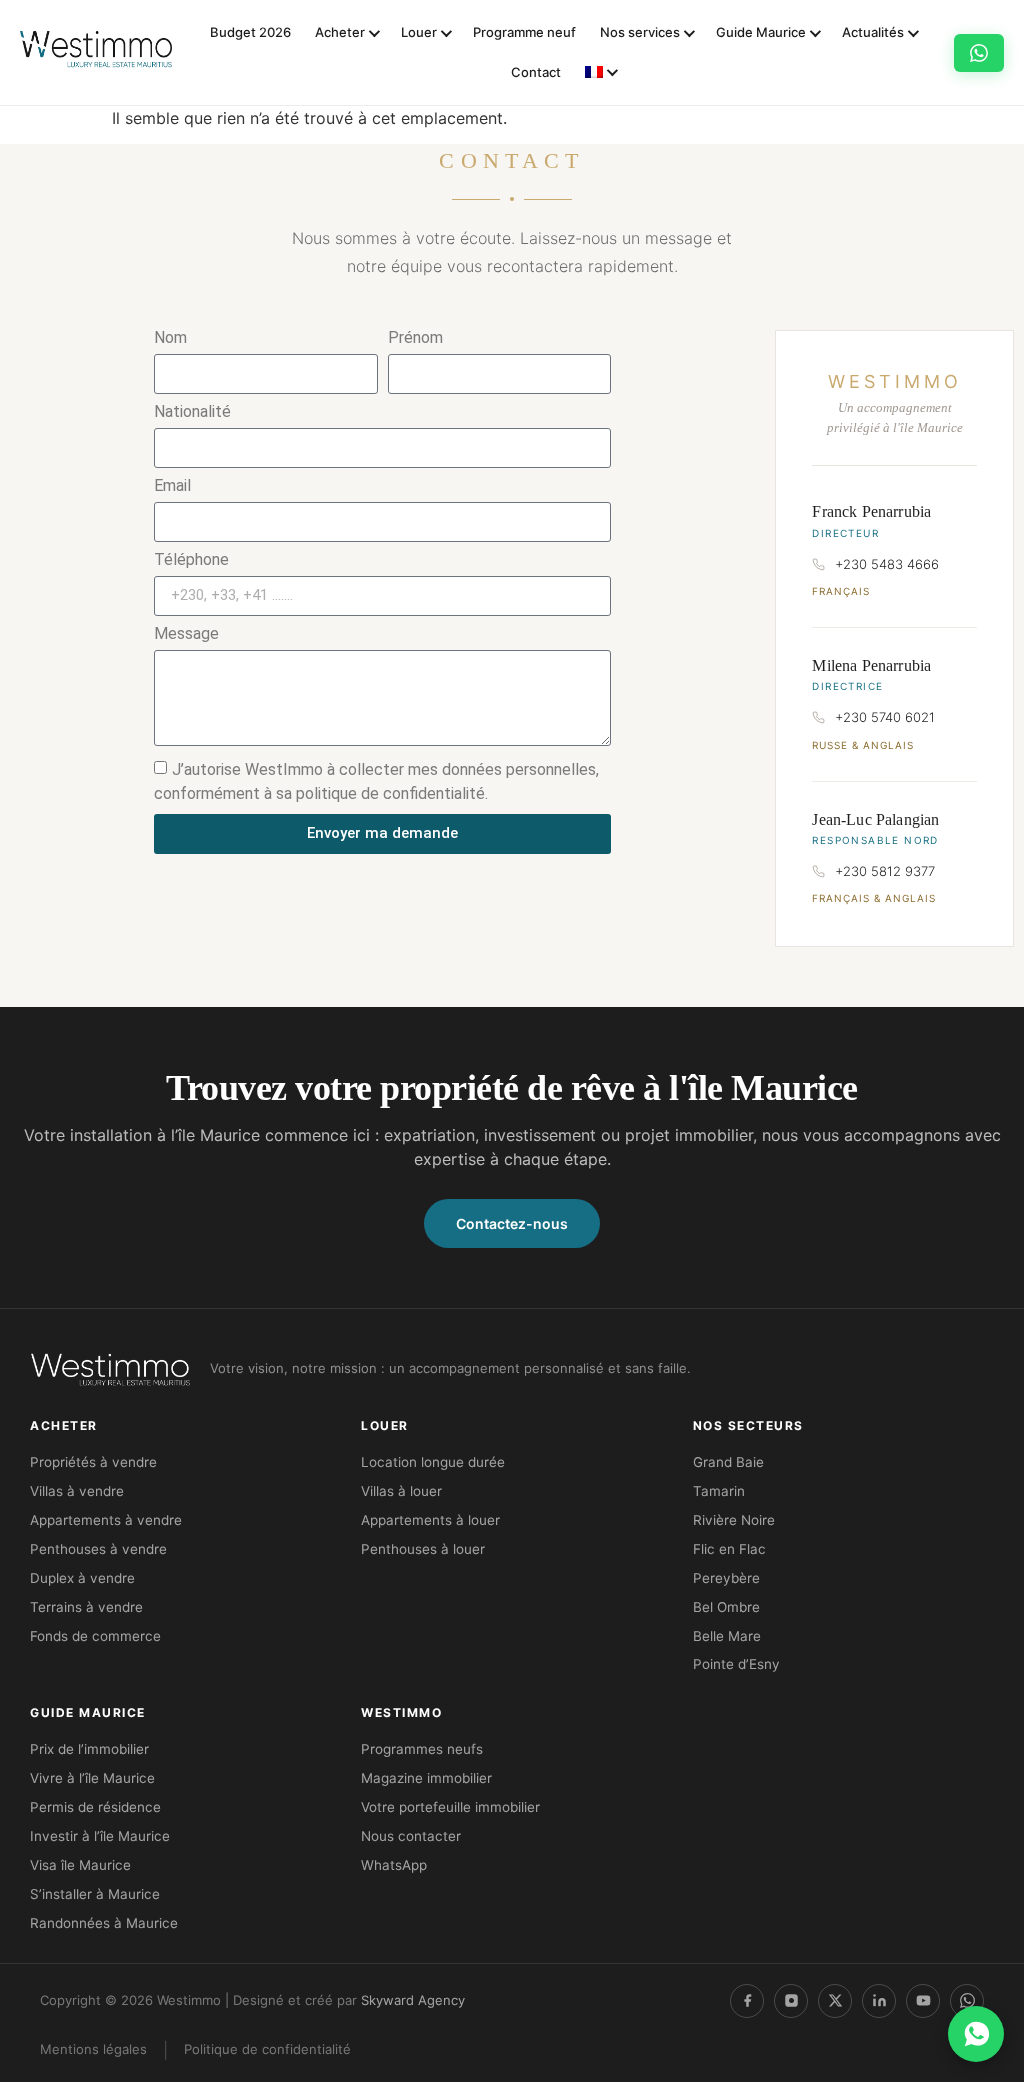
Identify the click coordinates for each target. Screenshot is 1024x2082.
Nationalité (192, 412)
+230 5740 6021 (885, 717)
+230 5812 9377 (885, 871)
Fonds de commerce (95, 1636)
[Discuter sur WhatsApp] (976, 2034)
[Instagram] (791, 2001)
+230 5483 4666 (887, 564)
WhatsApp (394, 1865)
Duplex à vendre (82, 1578)
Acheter (340, 32)
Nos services (640, 32)
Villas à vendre (77, 1491)
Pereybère (726, 1578)
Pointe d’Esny (736, 1664)
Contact (536, 72)
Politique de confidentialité (267, 2049)
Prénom (415, 338)
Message (186, 634)
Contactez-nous (512, 1223)
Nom (170, 338)
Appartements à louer (430, 1520)
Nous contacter (411, 1836)
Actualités (873, 32)
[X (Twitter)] (835, 2001)
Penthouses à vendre (98, 1549)
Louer (419, 32)
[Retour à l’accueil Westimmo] (96, 53)
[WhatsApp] (967, 2001)
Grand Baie (728, 1462)
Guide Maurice (761, 32)
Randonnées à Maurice (104, 1923)
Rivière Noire (734, 1520)
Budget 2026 (250, 32)
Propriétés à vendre (93, 1462)
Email (172, 486)
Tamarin (719, 1491)
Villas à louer (401, 1491)
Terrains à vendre (86, 1607)
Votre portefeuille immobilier (450, 1807)
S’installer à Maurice (95, 1894)
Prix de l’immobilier (89, 1749)
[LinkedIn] (879, 2001)
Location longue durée (433, 1462)
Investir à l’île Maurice (100, 1836)
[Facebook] (747, 2001)
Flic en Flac (729, 1549)
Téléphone (191, 560)
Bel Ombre (726, 1607)
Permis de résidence (95, 1807)
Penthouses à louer (423, 1549)
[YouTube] (923, 2001)
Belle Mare (727, 1636)
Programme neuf (524, 32)
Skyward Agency (413, 2000)
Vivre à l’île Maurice (92, 1778)
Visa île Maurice (80, 1865)
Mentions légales (93, 2049)
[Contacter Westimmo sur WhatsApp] (979, 53)
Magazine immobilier (426, 1778)
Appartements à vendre (106, 1520)
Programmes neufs (422, 1749)
